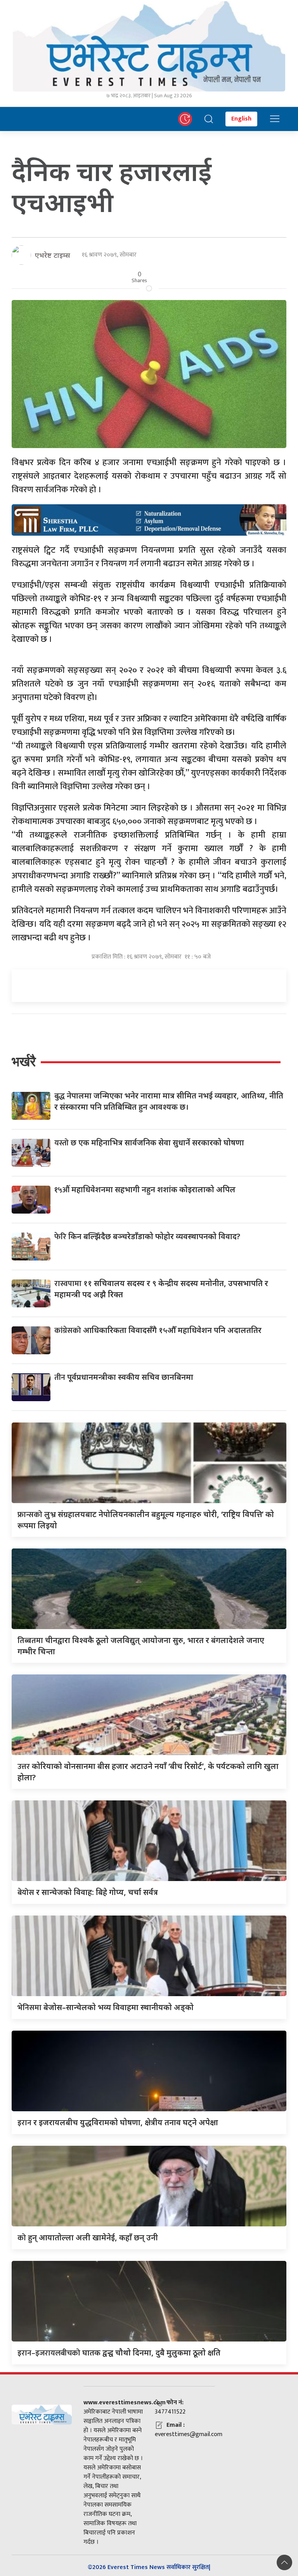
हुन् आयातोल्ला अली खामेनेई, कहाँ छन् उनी (88, 2237)
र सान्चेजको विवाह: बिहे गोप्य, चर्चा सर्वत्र (88, 1892)
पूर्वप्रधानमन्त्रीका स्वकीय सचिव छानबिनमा (124, 1377)
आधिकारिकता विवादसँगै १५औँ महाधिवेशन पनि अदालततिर (158, 1330)
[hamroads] (149, 519)
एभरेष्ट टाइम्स (53, 255)
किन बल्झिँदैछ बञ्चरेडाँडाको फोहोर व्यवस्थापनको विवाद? (147, 1236)
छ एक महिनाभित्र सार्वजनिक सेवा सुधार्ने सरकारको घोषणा (149, 1142)
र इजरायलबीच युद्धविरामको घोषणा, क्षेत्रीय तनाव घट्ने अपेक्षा (118, 2122)
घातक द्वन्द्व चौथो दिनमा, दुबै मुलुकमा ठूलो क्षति (119, 2353)
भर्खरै (24, 1061)
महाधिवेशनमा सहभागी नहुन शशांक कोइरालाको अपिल (145, 1189)
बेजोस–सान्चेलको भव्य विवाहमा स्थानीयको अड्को (106, 2007)
